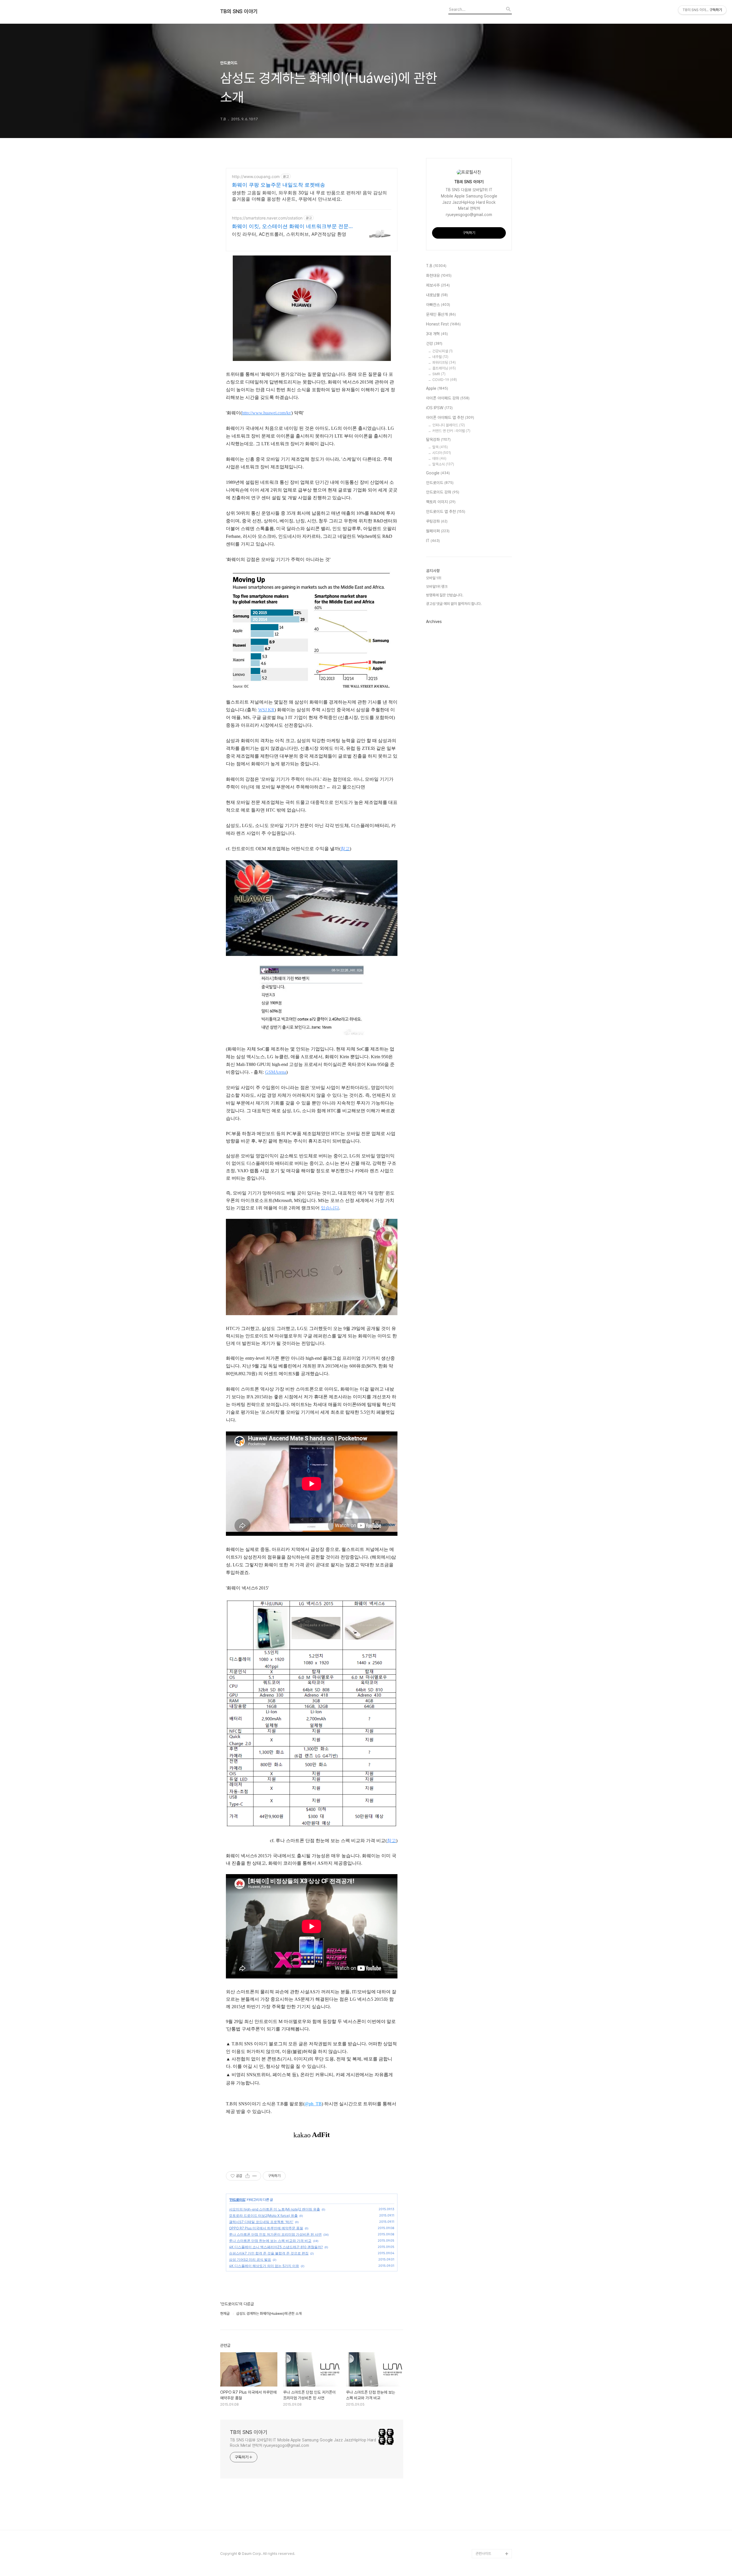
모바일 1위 (434, 578)
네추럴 (440, 357)
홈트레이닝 (444, 368)
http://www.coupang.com (256, 176)
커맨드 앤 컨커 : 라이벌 (451, 431)
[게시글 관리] (255, 2176)
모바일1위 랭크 (437, 587)
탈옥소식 (443, 464)
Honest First (443, 324)
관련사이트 (483, 2554)
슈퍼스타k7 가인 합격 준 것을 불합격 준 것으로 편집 (269, 2253)
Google (438, 473)
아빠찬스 (438, 305)
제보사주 (438, 285)
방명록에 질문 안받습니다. (445, 595)
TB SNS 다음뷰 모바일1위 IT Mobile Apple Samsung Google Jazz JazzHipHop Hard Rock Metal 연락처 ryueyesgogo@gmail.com (303, 2443)
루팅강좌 (437, 521)
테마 (439, 459)
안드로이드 (237, 2199)
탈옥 (440, 447)
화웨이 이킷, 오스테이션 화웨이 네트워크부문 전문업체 (293, 226)
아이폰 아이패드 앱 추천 (450, 418)
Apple (437, 388)
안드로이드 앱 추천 (446, 512)
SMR (439, 374)
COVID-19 (445, 380)
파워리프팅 (444, 363)
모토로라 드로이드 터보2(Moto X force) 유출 (263, 2215)
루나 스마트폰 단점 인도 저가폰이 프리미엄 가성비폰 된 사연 (275, 2234)
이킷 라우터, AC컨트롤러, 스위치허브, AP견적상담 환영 (289, 234)
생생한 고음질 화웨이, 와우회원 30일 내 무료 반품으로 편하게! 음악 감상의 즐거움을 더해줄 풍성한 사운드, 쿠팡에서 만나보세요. (309, 196)
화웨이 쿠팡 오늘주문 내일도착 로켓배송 (279, 185)
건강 (434, 344)
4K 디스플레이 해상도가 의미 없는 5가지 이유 (264, 2266)
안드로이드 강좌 (443, 492)
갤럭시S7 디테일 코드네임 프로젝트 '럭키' (261, 2222)
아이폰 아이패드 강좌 (448, 398)
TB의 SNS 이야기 (239, 11)
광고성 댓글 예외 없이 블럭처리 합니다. (454, 604)
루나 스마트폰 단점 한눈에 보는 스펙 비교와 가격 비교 (270, 2241)
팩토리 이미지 (441, 502)
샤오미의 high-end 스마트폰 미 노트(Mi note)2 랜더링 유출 (274, 2209)
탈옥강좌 (438, 440)
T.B (436, 266)
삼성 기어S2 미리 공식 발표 (250, 2260)
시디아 (442, 453)
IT (433, 541)
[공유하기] (247, 2176)
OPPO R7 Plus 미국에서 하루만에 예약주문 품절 (266, 2228)
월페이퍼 (438, 531)
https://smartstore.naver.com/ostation (267, 218)
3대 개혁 (437, 334)
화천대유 (439, 275)
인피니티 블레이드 (449, 425)
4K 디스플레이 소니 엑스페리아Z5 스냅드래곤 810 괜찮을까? (276, 2247)
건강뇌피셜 (442, 351)
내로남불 (437, 295)
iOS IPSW (439, 408)
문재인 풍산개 (441, 314)
